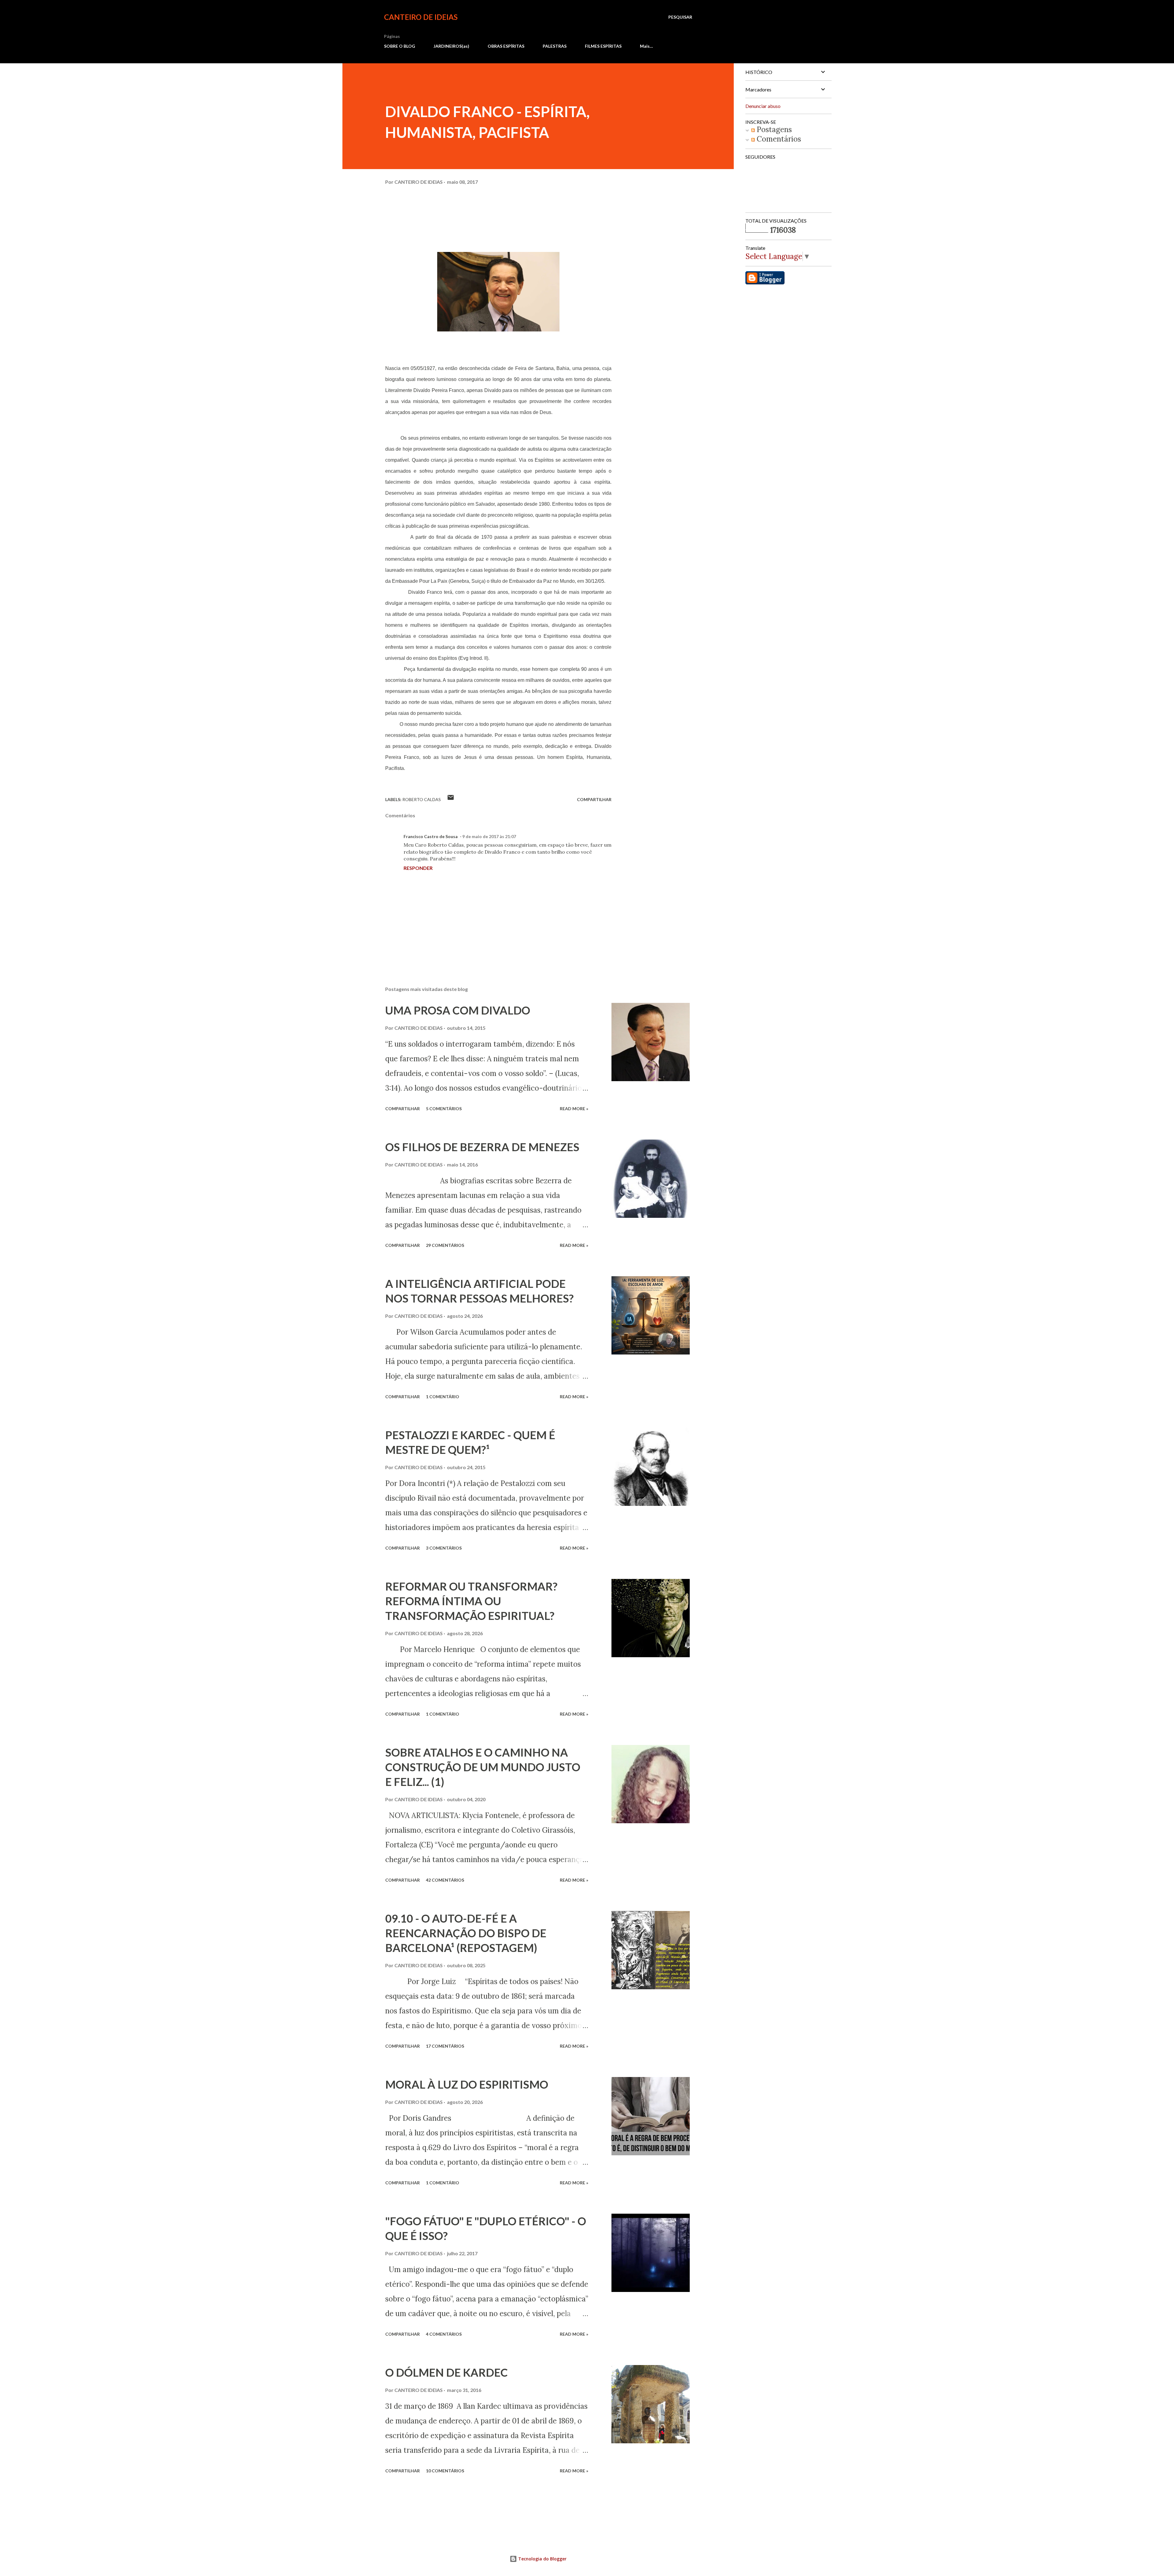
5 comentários (444, 1109)
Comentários (778, 139)
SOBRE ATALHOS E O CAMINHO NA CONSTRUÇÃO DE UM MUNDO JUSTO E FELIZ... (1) (483, 1767)
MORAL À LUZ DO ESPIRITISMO (467, 2084)
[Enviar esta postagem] (451, 799)
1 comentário (443, 1397)
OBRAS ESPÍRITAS (506, 46)
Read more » (574, 1109)
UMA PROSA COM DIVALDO (458, 1010)
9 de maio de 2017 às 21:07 (489, 836)
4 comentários (444, 2334)
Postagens (773, 129)
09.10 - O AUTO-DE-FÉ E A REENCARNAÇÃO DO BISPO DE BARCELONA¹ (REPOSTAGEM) (466, 1933)
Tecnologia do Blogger (542, 2559)
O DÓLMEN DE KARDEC (447, 2372)
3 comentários (444, 1548)
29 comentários (445, 1245)
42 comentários (445, 1880)
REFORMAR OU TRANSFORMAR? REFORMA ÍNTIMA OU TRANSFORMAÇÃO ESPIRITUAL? (471, 1601)
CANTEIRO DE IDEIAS (421, 17)
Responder (418, 868)
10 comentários (445, 2471)
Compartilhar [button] (594, 799)
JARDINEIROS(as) (451, 46)
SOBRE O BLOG (400, 46)
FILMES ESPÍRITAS (603, 46)
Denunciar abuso (763, 106)
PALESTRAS (555, 46)
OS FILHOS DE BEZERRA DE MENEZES (482, 1147)
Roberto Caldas (422, 799)
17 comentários (445, 2046)
